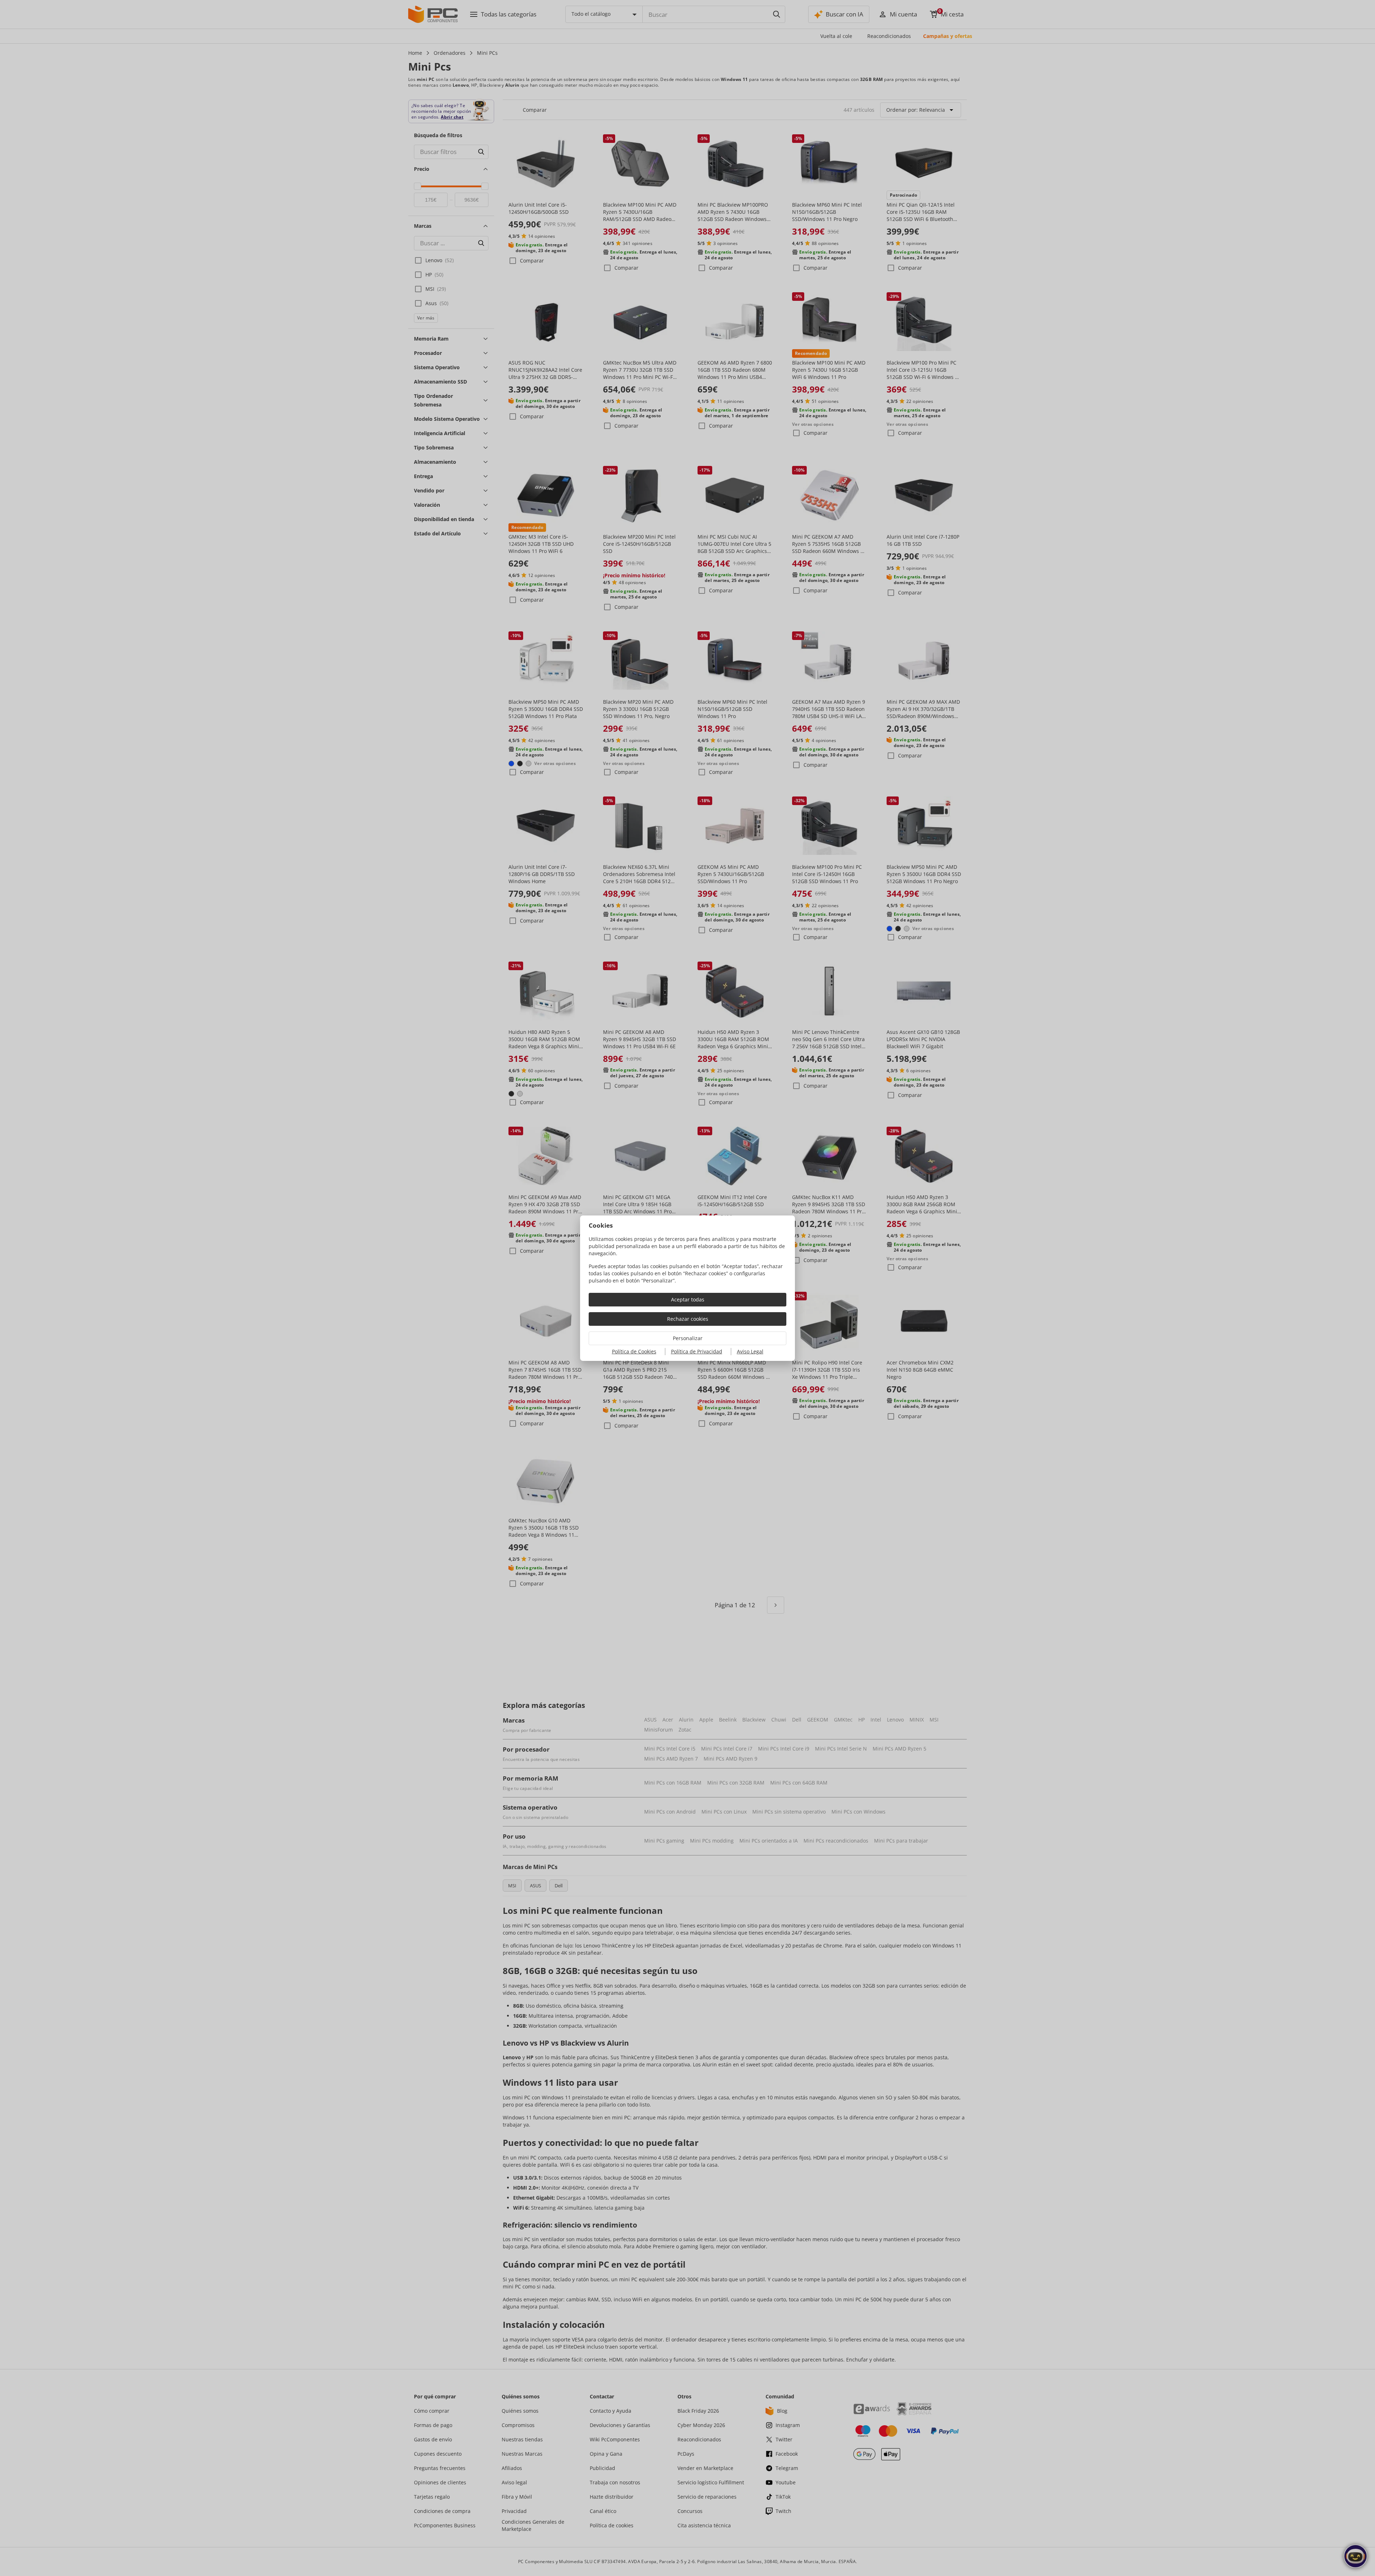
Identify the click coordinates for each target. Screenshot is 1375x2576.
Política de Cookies (634, 1351)
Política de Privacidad (697, 1351)
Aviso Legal (750, 1351)
